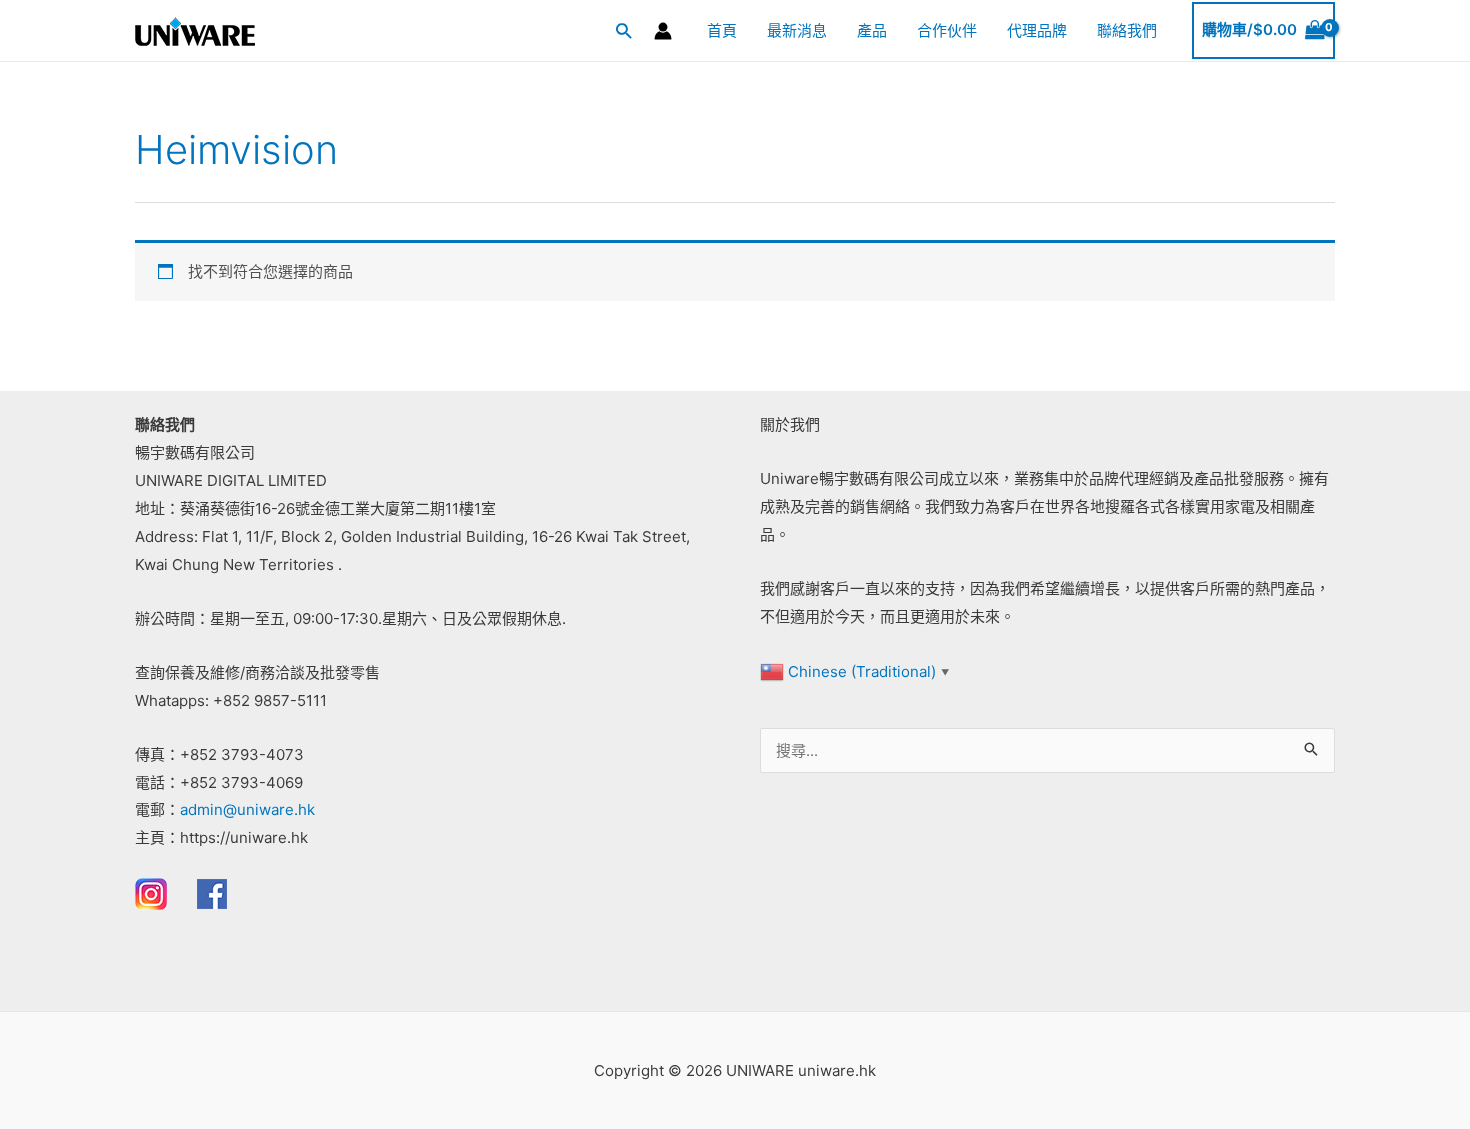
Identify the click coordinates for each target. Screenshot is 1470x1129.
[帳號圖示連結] (663, 31)
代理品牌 (1037, 30)
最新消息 (797, 30)
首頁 (722, 30)
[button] (623, 30)
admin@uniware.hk (247, 809)
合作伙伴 (947, 30)
